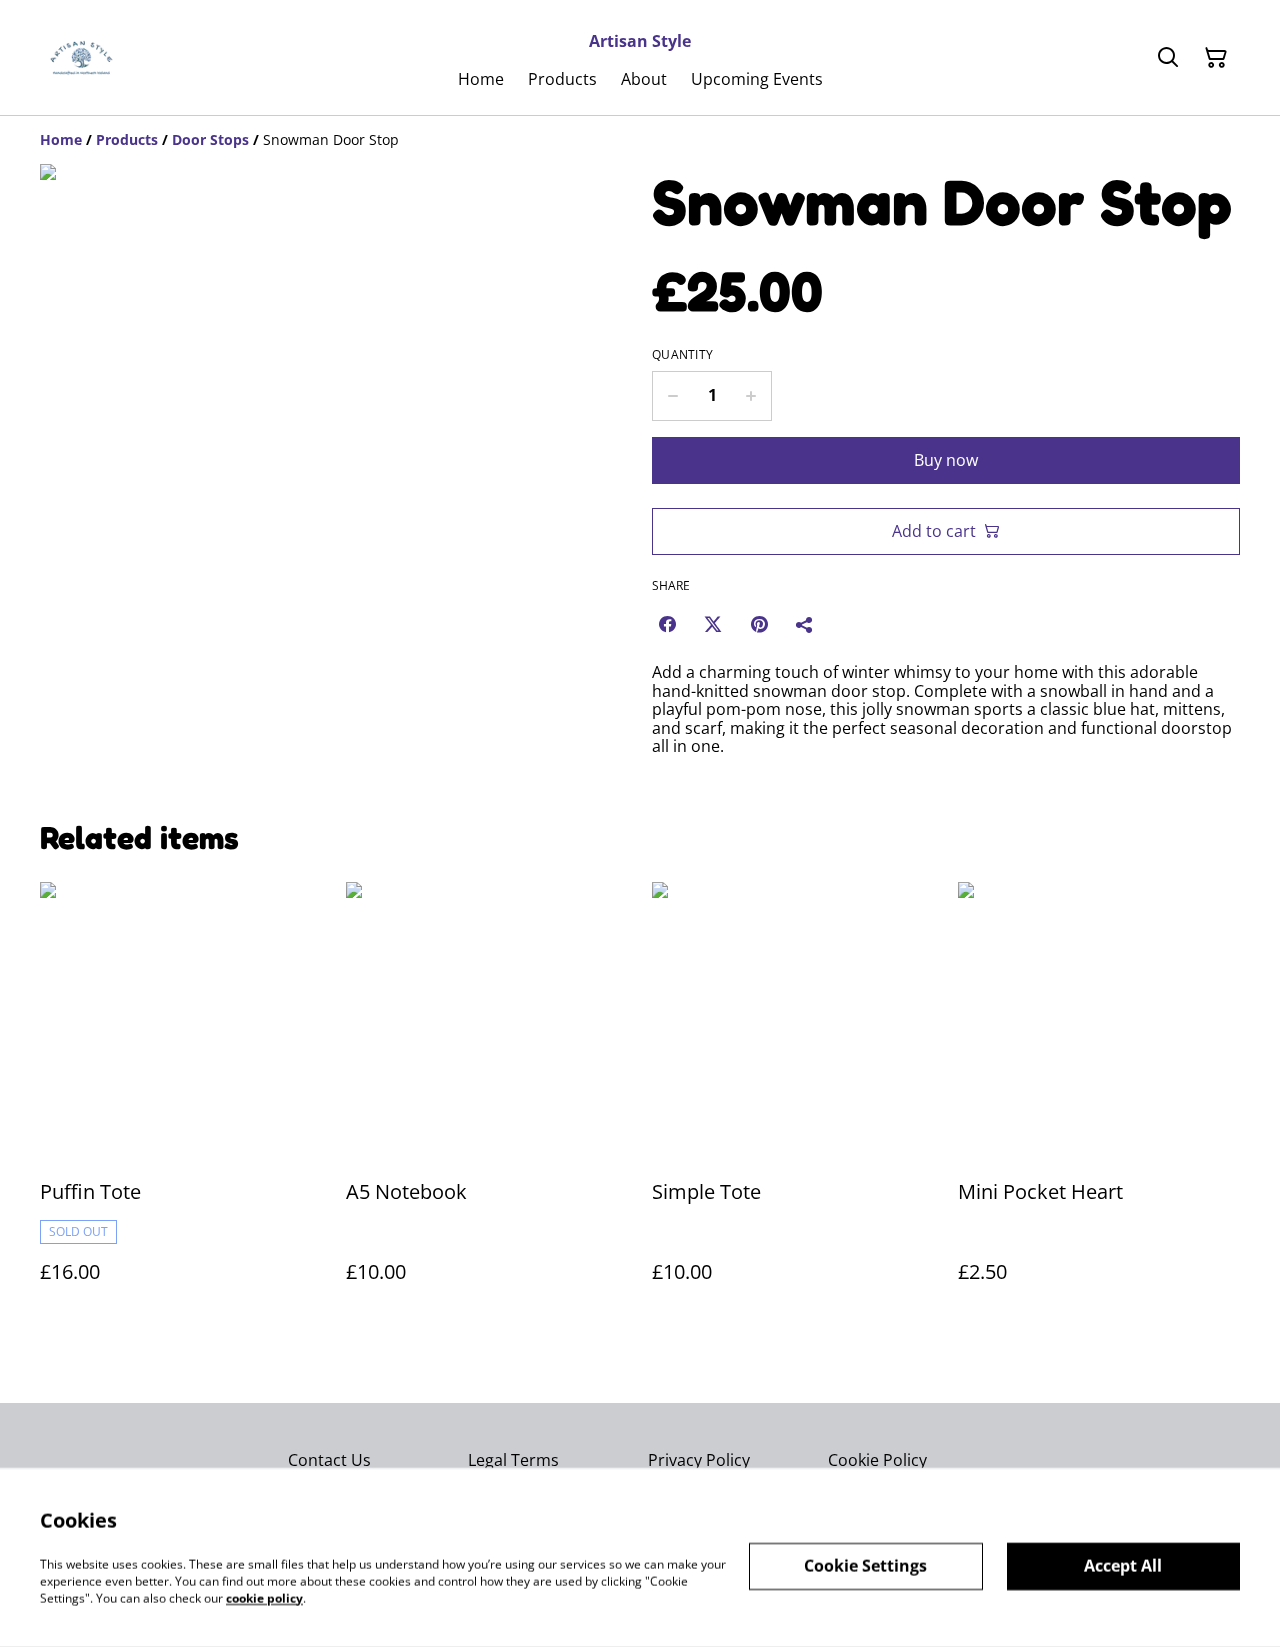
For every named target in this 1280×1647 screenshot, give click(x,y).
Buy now (946, 460)
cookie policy (264, 1597)
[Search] (1168, 58)
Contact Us (329, 1460)
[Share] (805, 624)
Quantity (682, 355)
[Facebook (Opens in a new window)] (667, 624)
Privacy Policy (699, 1460)
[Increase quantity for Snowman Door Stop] (751, 396)
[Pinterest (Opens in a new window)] (759, 624)
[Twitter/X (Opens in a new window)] (713, 624)
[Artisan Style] (81, 58)
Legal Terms (513, 1460)
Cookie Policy (877, 1460)
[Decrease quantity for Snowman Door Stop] (672, 396)
